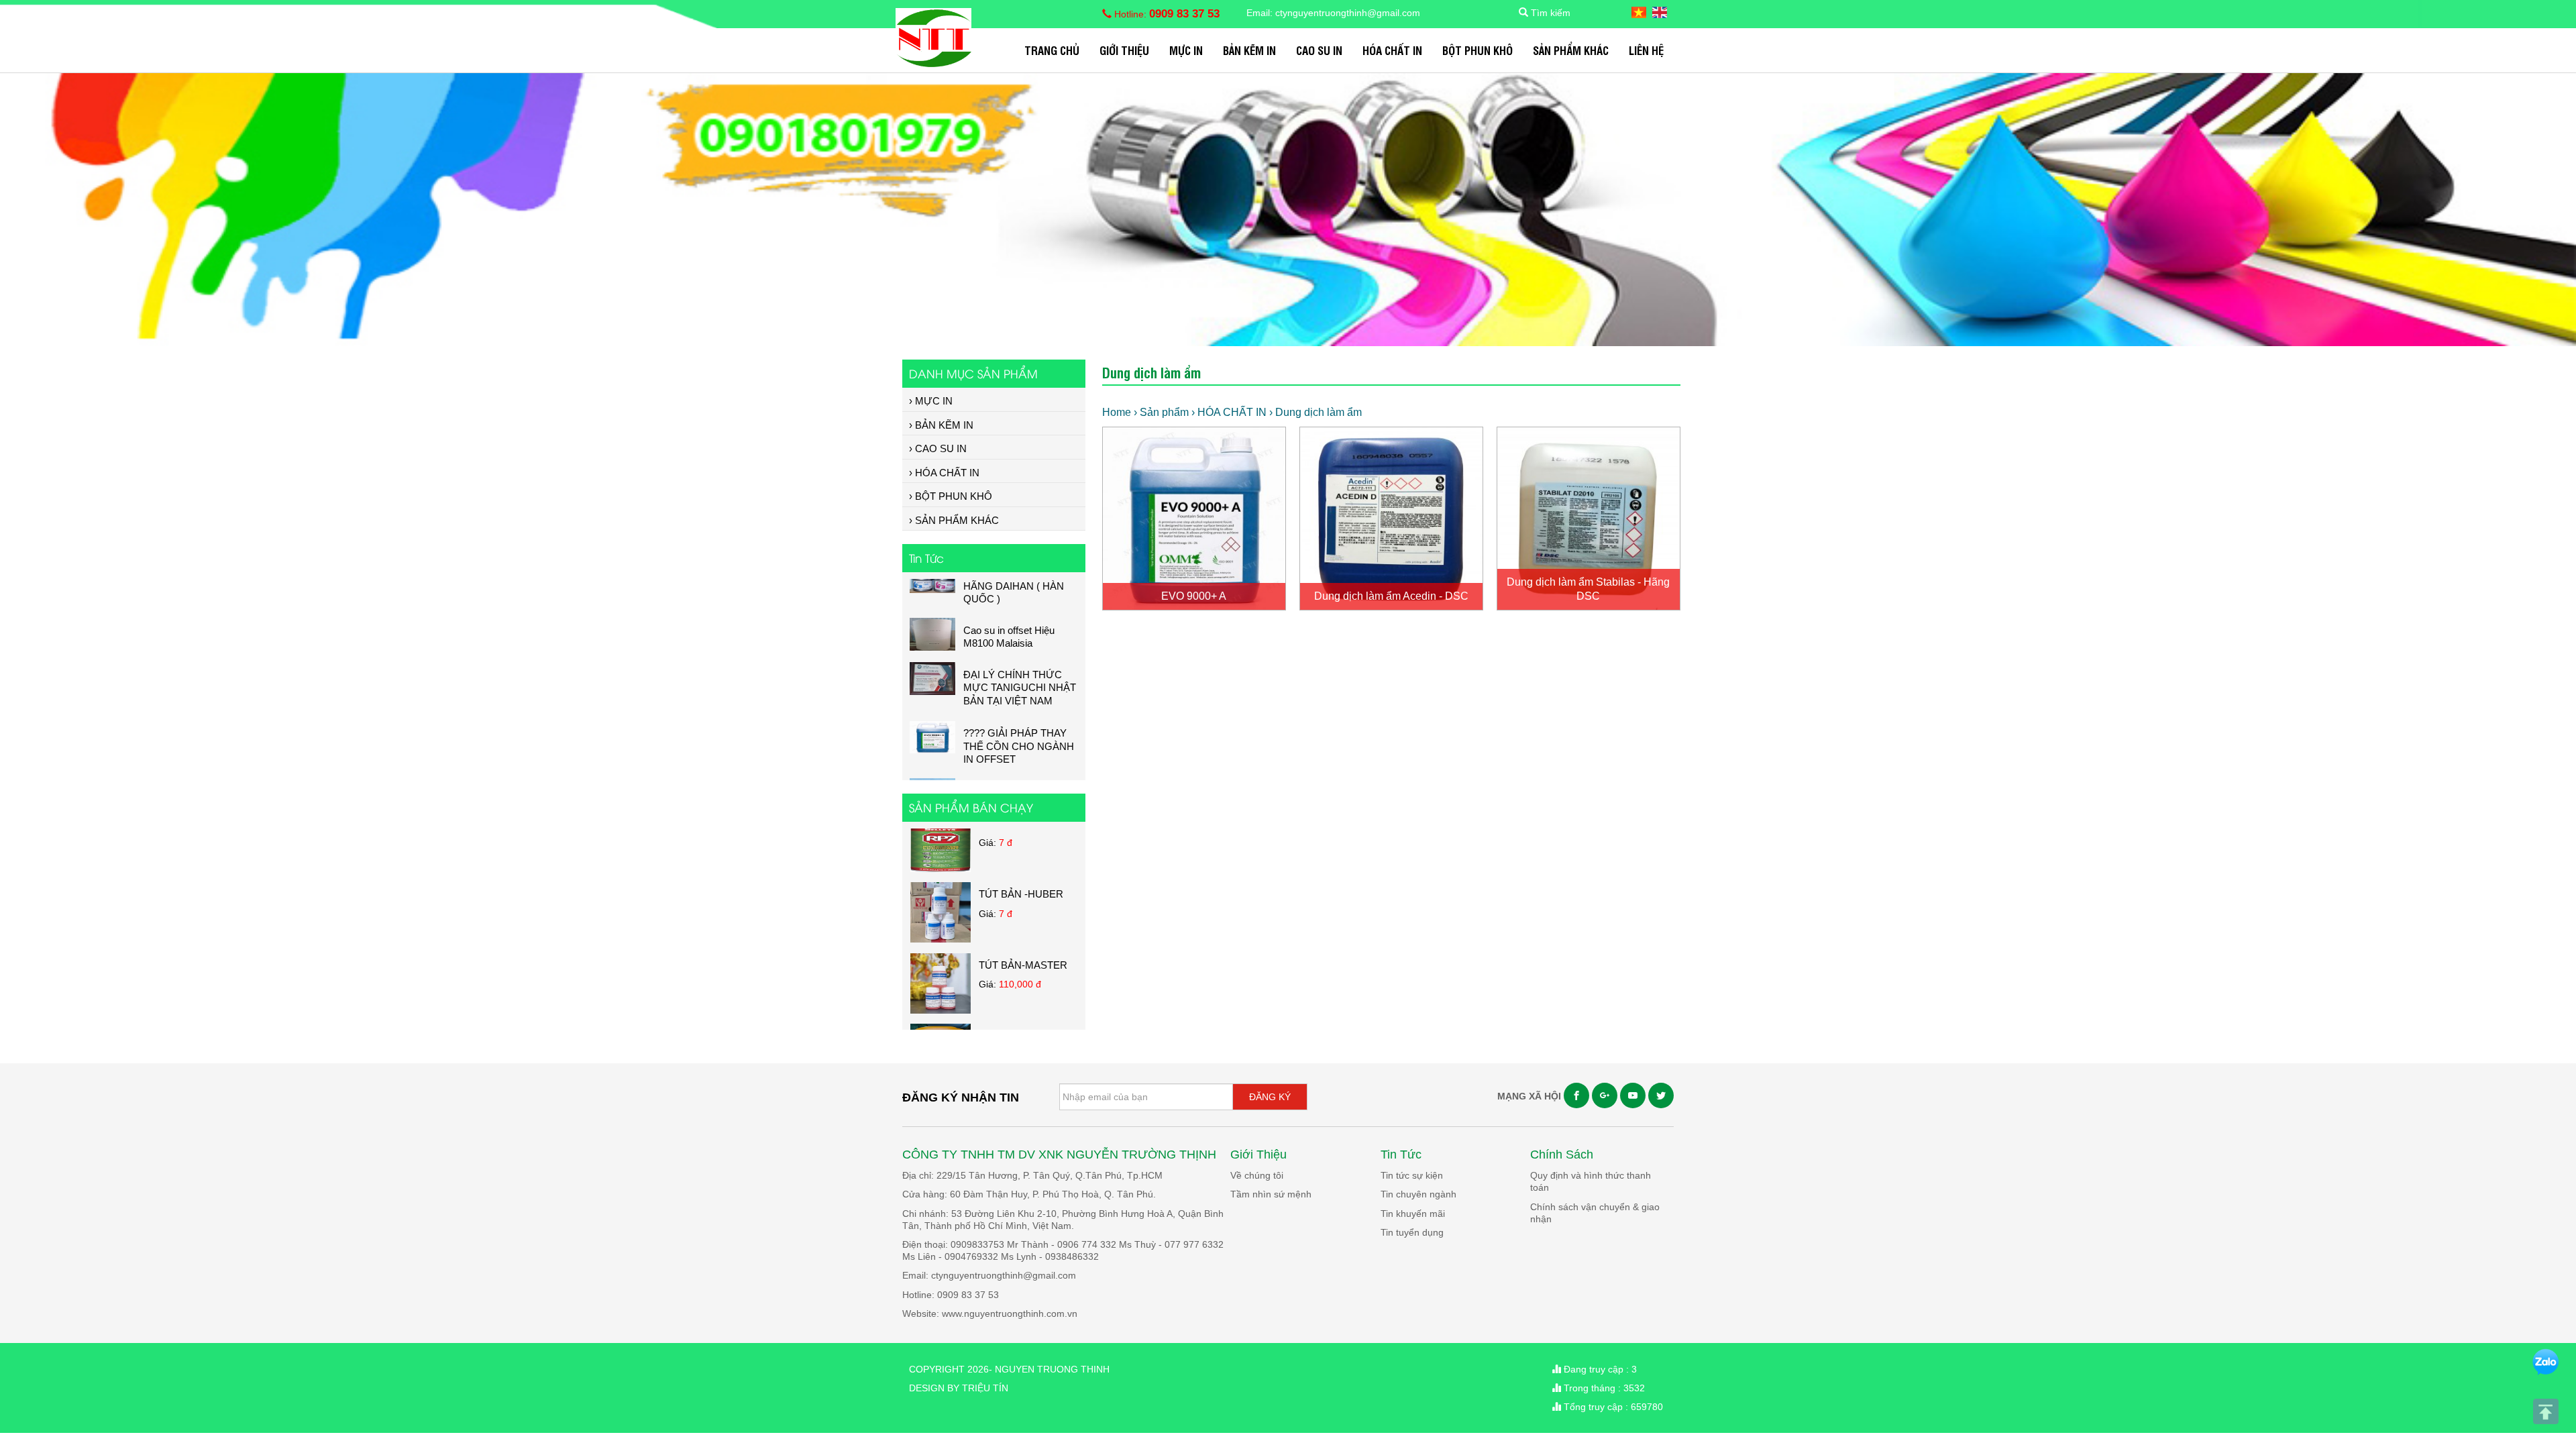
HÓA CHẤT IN (1392, 50)
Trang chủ (1052, 50)
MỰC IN (1186, 50)
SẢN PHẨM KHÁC (1571, 50)
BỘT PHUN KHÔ (1478, 50)
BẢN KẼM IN (1249, 50)
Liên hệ (1646, 50)
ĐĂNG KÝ (1270, 1097)
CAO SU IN (1319, 50)
